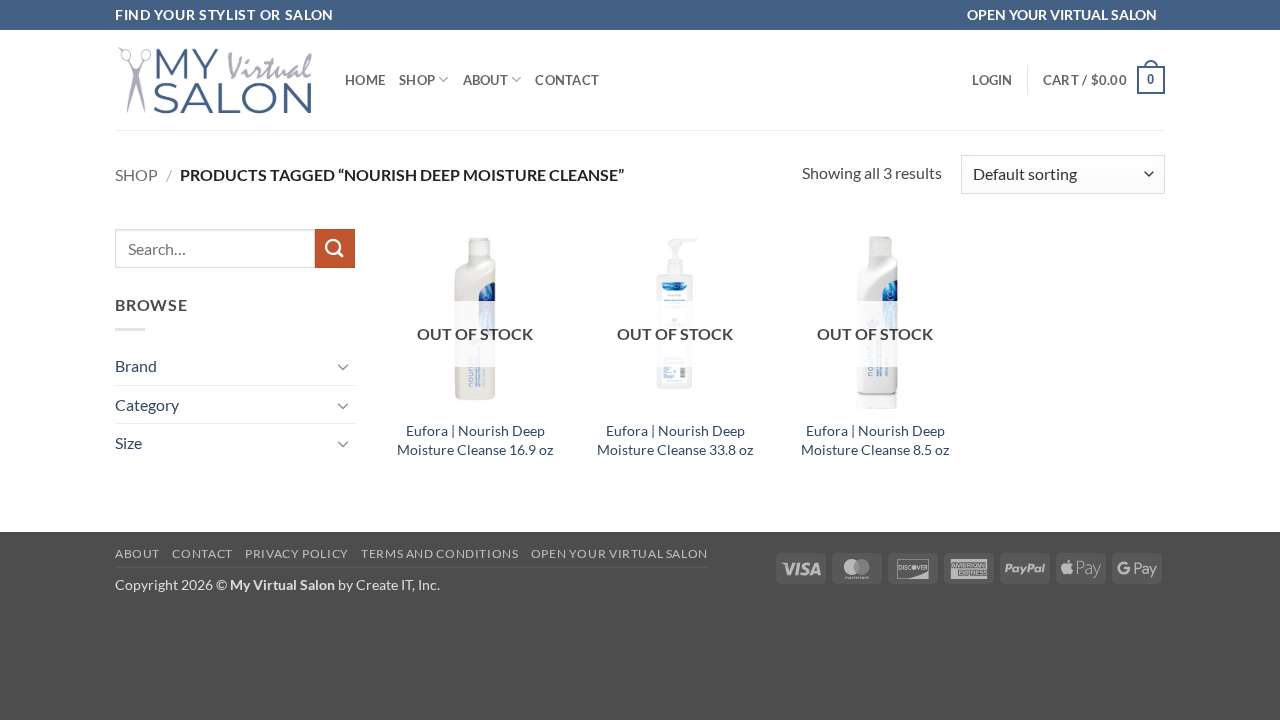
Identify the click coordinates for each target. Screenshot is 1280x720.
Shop (417, 80)
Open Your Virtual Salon (619, 553)
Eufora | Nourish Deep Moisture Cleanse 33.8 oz (675, 440)
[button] (992, 80)
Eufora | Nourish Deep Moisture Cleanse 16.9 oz (475, 440)
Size (128, 442)
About (485, 80)
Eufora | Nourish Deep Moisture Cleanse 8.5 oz (875, 440)
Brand (136, 365)
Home (365, 80)
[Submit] (335, 248)
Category (147, 404)
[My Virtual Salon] (215, 79)
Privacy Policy (297, 553)
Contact (567, 80)
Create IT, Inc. (398, 584)
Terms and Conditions (439, 553)
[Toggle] (343, 366)
